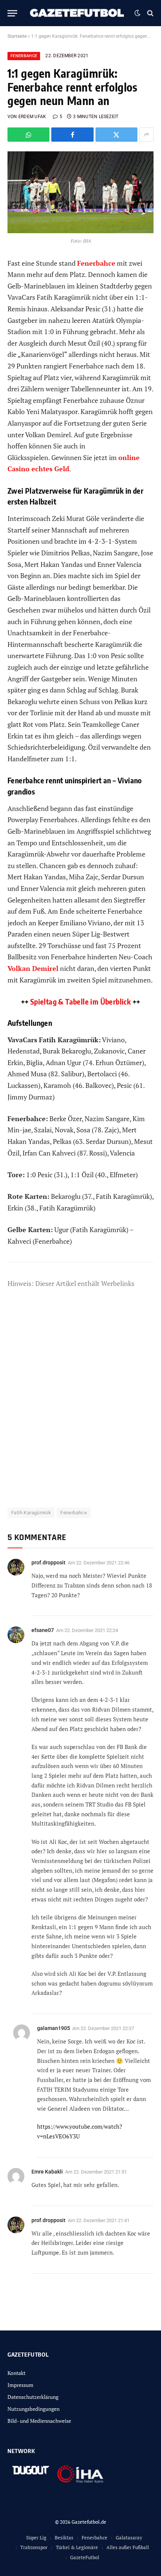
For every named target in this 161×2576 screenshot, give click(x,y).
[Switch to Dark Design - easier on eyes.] (137, 13)
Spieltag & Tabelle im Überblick (80, 1001)
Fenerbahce (24, 56)
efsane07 (43, 1630)
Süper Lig (36, 2538)
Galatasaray (129, 2538)
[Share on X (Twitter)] (116, 135)
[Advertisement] (80, 1403)
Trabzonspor (34, 2547)
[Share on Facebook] (72, 135)
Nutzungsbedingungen (34, 2409)
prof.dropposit (48, 1562)
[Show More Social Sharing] (146, 135)
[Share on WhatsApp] (28, 135)
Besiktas (64, 2538)
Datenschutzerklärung (33, 2397)
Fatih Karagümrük (31, 1513)
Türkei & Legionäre (77, 2547)
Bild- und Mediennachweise (39, 2421)
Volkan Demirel (33, 968)
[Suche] (150, 13)
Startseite (17, 36)
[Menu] (12, 13)
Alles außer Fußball (128, 2547)
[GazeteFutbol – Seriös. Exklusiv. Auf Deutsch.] (78, 13)
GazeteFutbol (85, 2557)
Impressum (20, 2385)
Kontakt (16, 2373)
